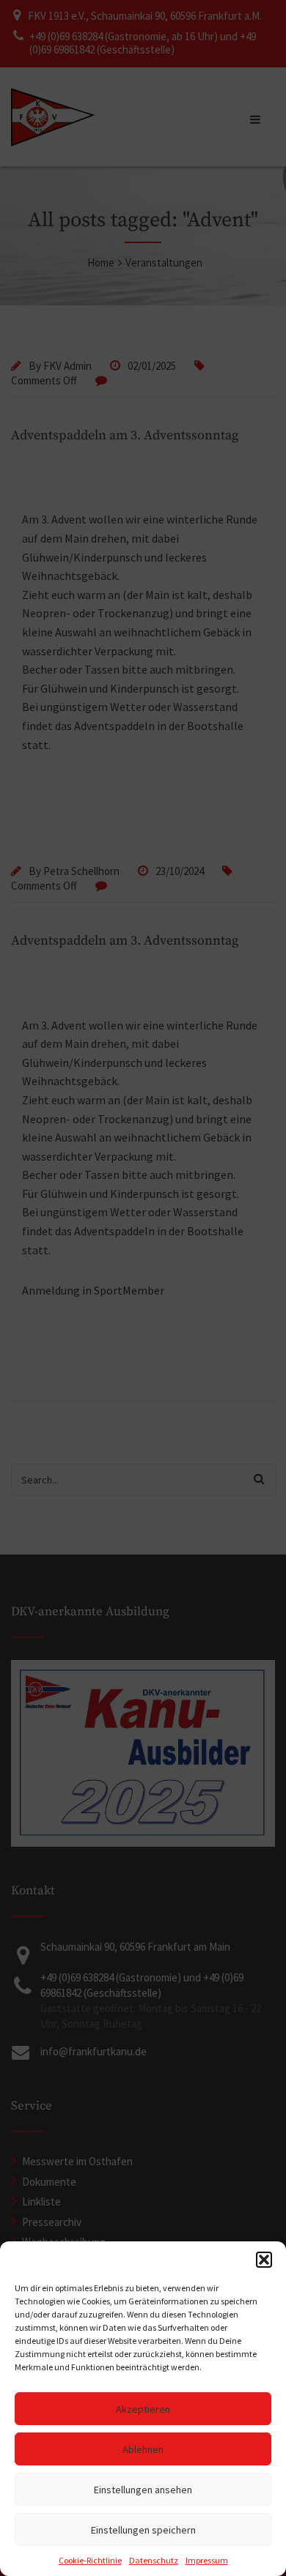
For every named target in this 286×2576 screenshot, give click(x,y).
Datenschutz (154, 2560)
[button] (264, 2260)
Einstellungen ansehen (143, 2490)
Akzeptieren (143, 2409)
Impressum (207, 2560)
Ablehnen (143, 2449)
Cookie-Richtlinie (90, 2560)
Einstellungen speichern (143, 2530)
